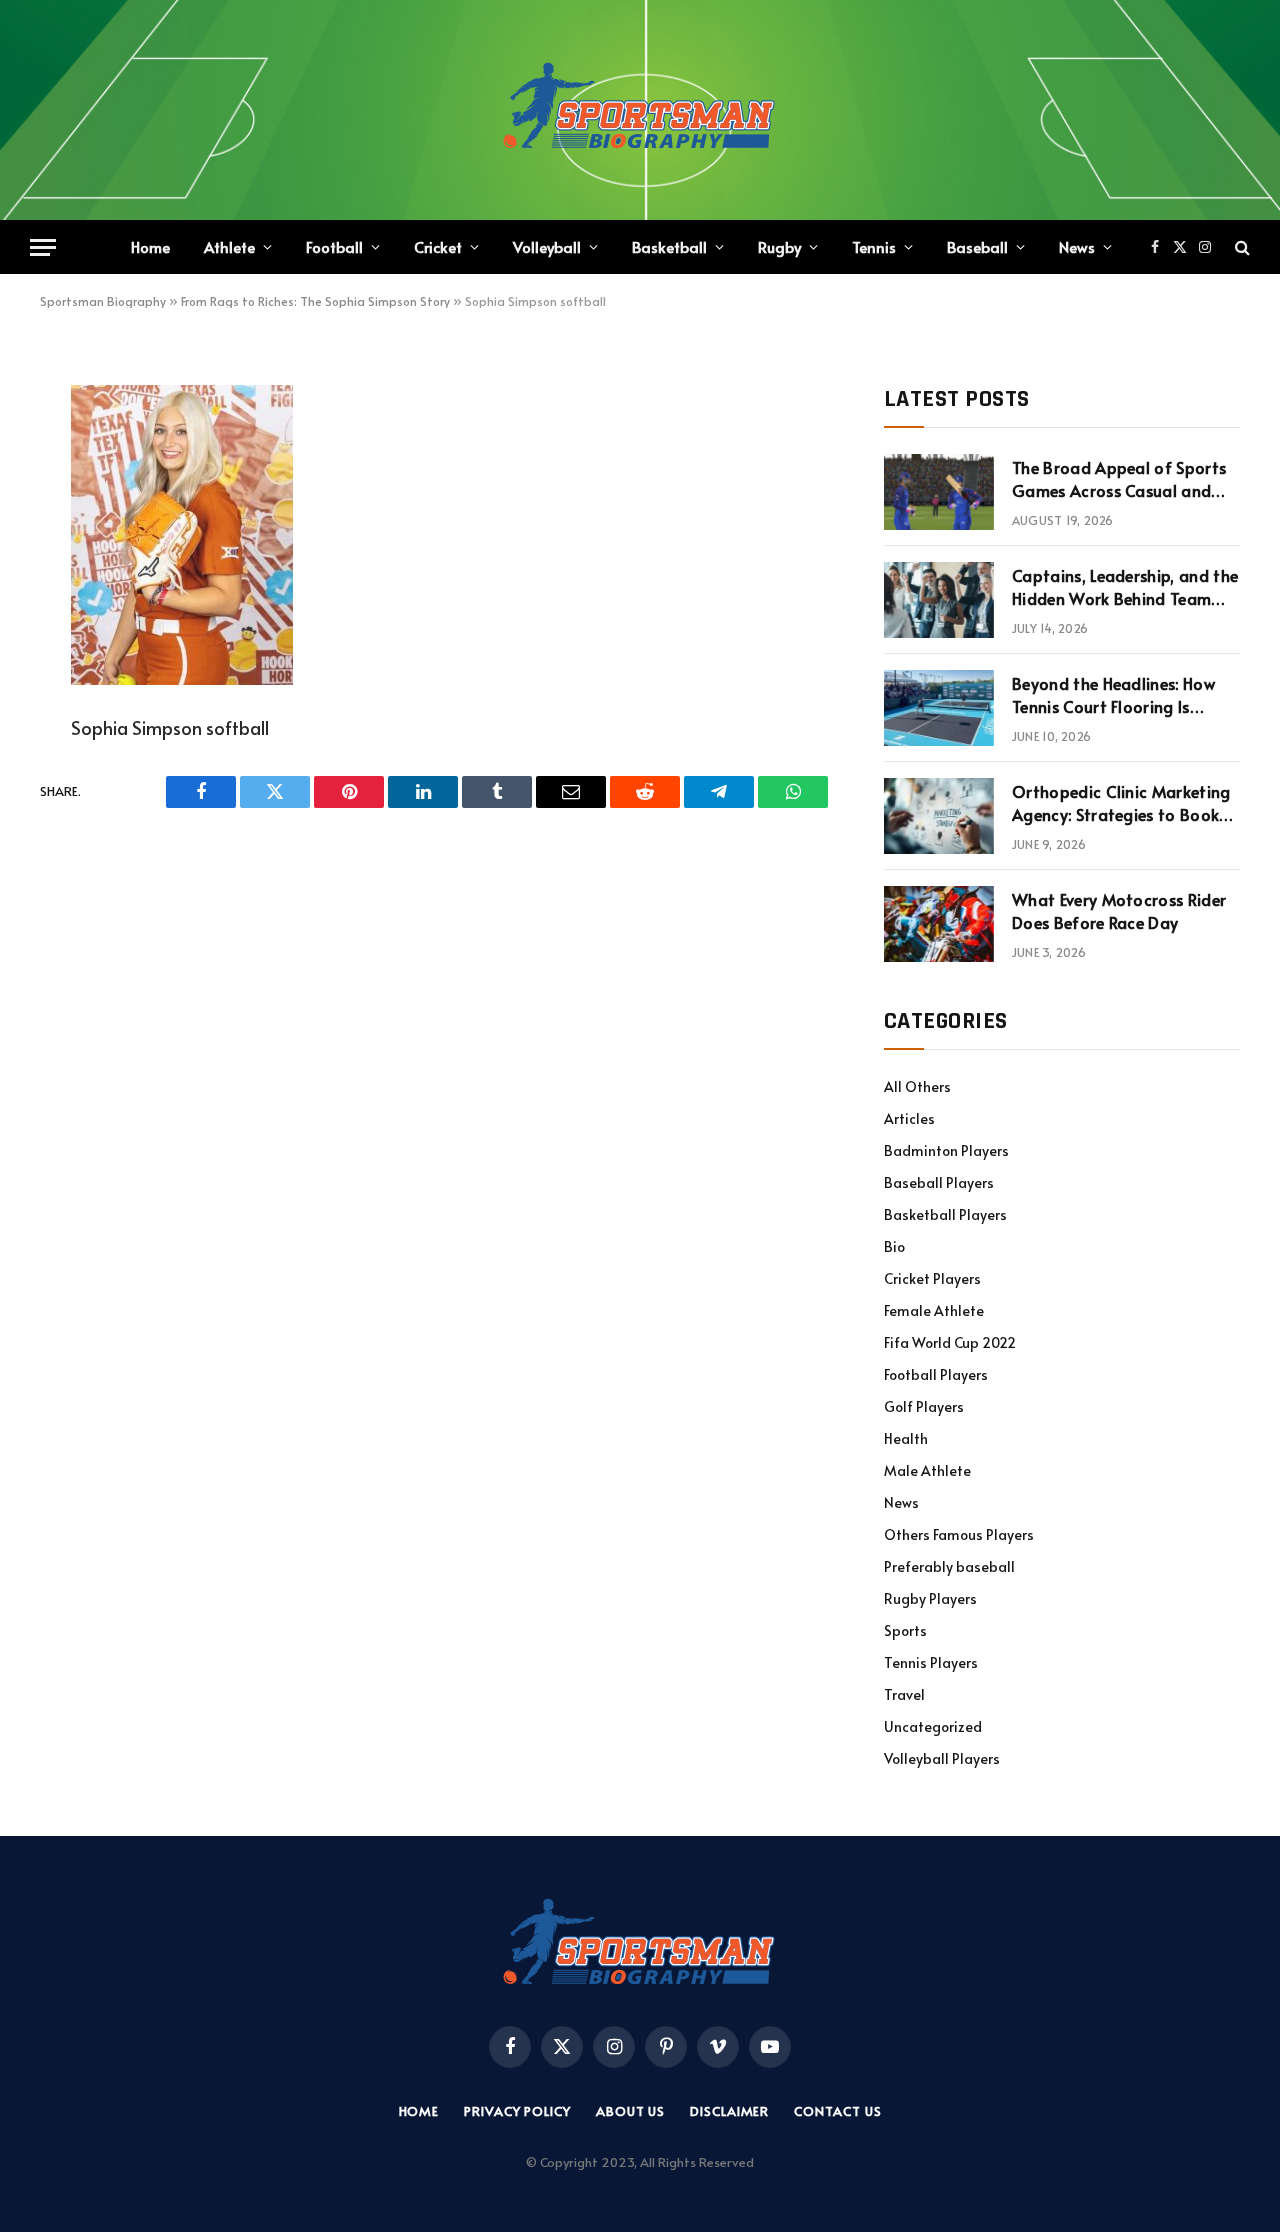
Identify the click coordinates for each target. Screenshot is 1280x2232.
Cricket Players (932, 1278)
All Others (917, 1086)
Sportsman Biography (103, 301)
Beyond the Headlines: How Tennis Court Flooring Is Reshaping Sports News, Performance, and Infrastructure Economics (1113, 695)
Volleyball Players (942, 1758)
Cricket (438, 246)
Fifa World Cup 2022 (950, 1342)
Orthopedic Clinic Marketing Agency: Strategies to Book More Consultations (1121, 803)
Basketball (669, 246)
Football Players (936, 1374)
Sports (905, 1630)
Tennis (874, 246)
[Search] (1240, 247)
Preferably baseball (949, 1566)
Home (150, 246)
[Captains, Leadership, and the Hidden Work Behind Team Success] (939, 600)
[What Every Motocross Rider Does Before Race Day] (939, 924)
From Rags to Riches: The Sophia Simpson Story (315, 301)
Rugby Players (930, 1598)
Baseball (977, 246)
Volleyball (547, 246)
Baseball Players (939, 1182)
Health (906, 1438)
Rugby (779, 246)
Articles (909, 1118)
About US (630, 2111)
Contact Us (837, 2111)
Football (334, 246)
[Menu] (43, 247)
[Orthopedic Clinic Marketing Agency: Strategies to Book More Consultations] (939, 816)
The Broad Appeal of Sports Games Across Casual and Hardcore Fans (1119, 479)
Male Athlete (927, 1470)
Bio (894, 1246)
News (1077, 246)
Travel (904, 1694)
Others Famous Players (959, 1534)
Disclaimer (729, 2111)
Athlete (229, 246)
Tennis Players (931, 1662)
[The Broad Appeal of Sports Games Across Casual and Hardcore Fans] (939, 492)
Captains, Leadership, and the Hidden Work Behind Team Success (1125, 587)
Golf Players (924, 1406)
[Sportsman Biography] (640, 110)
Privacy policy (517, 2111)
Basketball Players (945, 1214)
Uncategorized (933, 1726)
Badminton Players (946, 1150)
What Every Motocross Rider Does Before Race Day (1119, 910)
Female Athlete (934, 1310)
